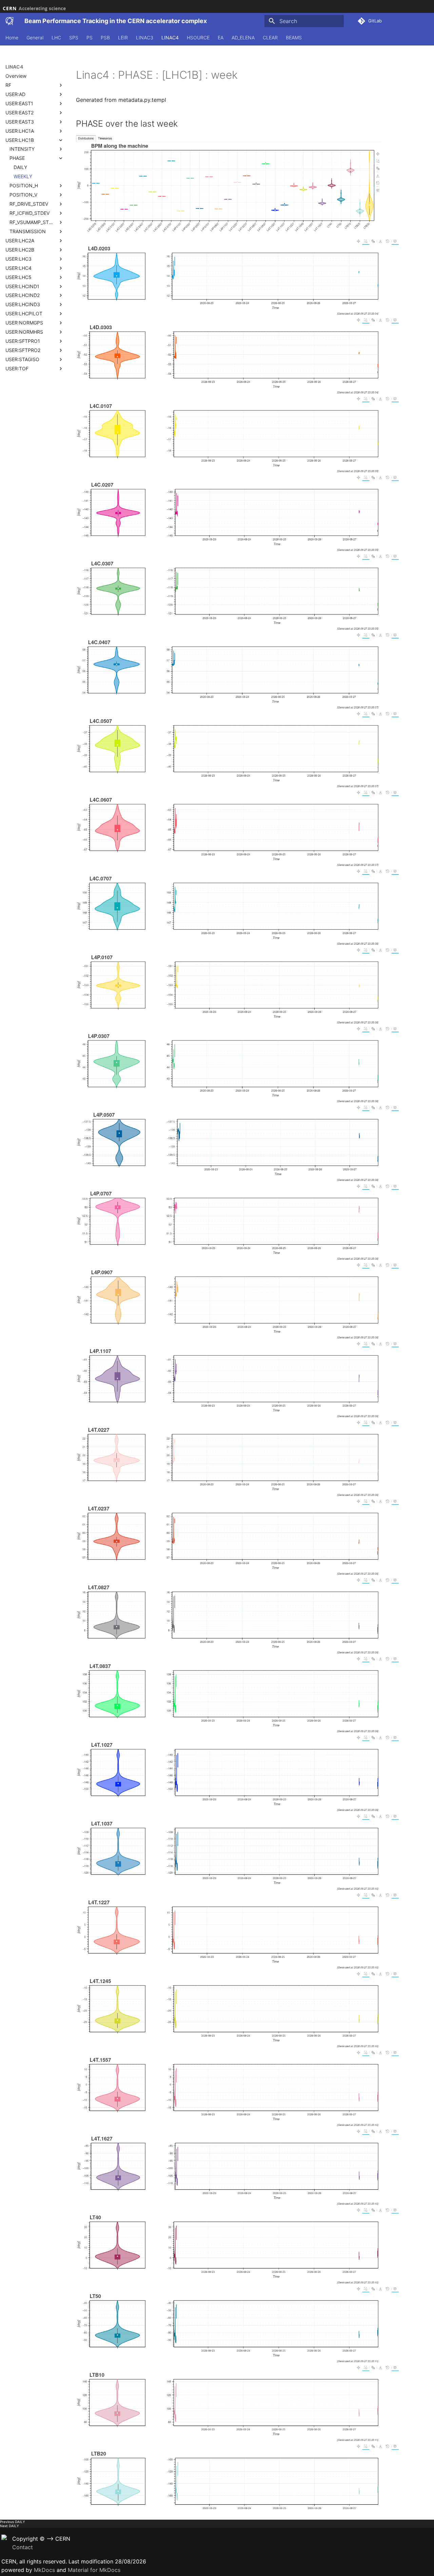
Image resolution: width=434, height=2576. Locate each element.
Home (12, 38)
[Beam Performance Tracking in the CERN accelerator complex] (9, 21)
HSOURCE (198, 38)
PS (90, 38)
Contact (23, 2547)
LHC (56, 38)
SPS (74, 38)
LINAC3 (145, 38)
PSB (105, 38)
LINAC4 (170, 38)
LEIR (123, 38)
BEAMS (294, 38)
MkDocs (44, 2570)
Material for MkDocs (94, 2570)
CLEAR (270, 38)
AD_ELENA (243, 38)
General (35, 38)
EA (221, 38)
